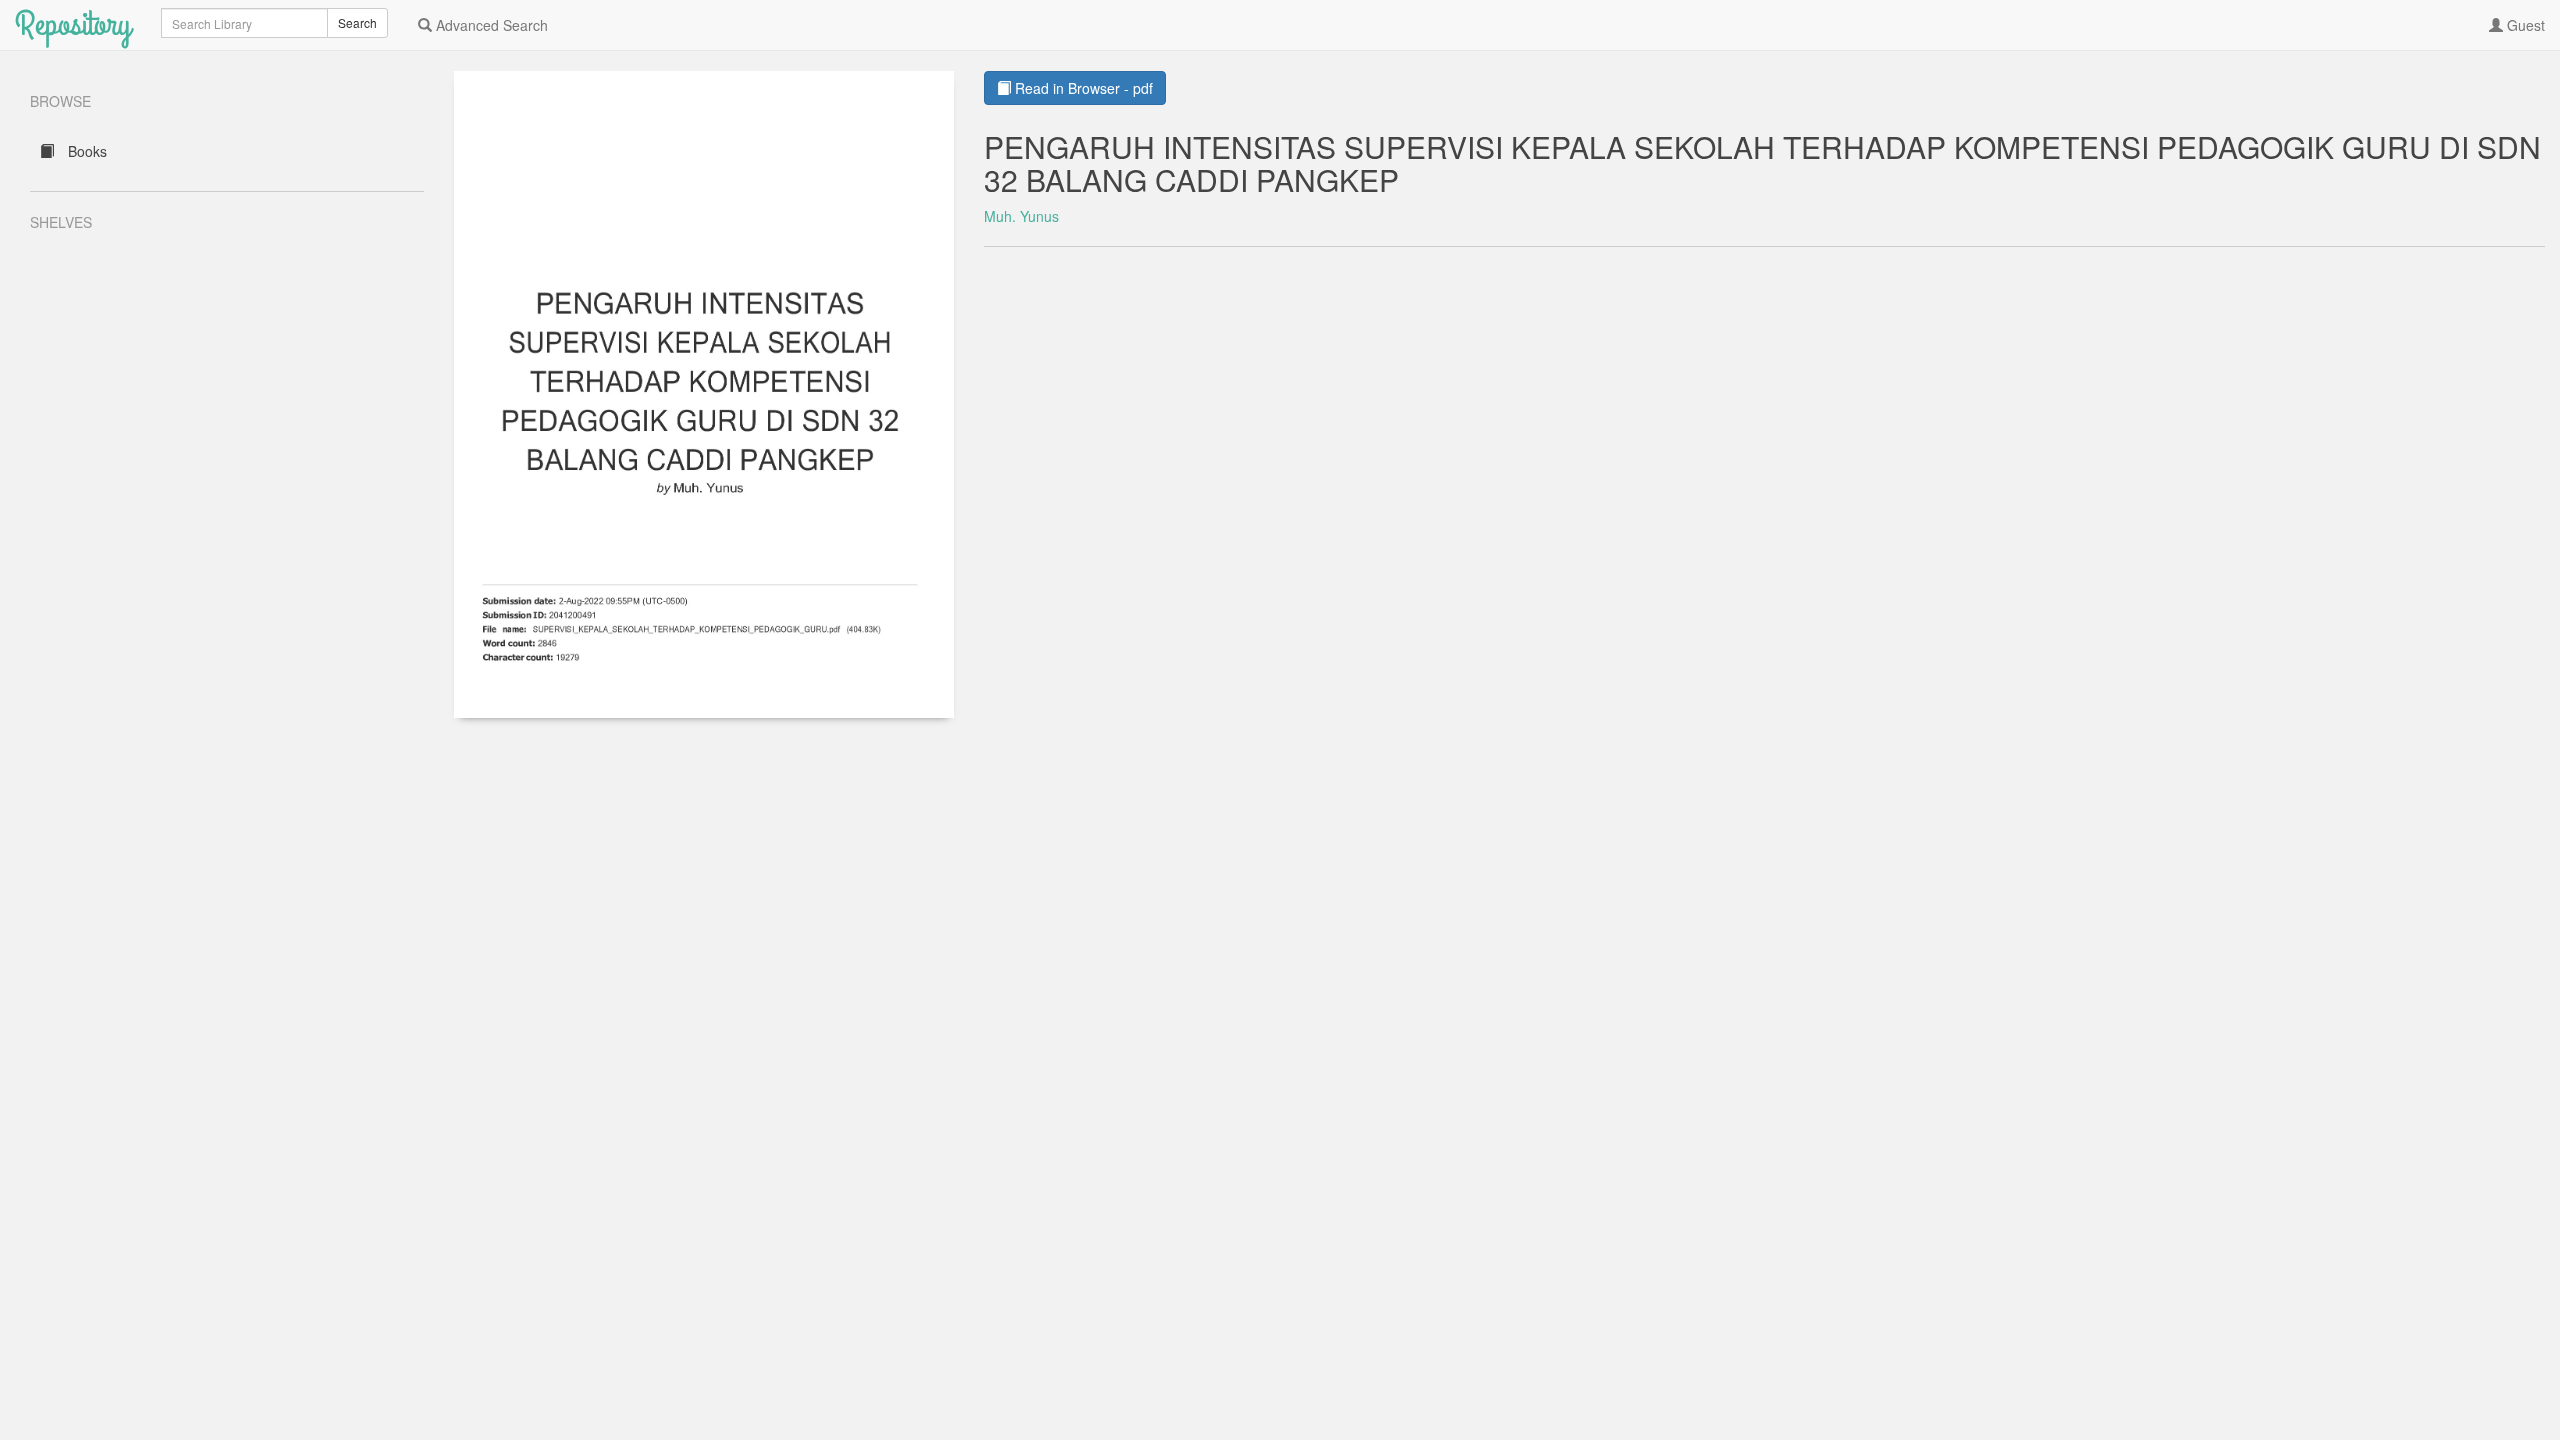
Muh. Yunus (1021, 216)
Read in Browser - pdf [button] (1082, 88)
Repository (73, 24)
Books (85, 151)
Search (357, 22)
